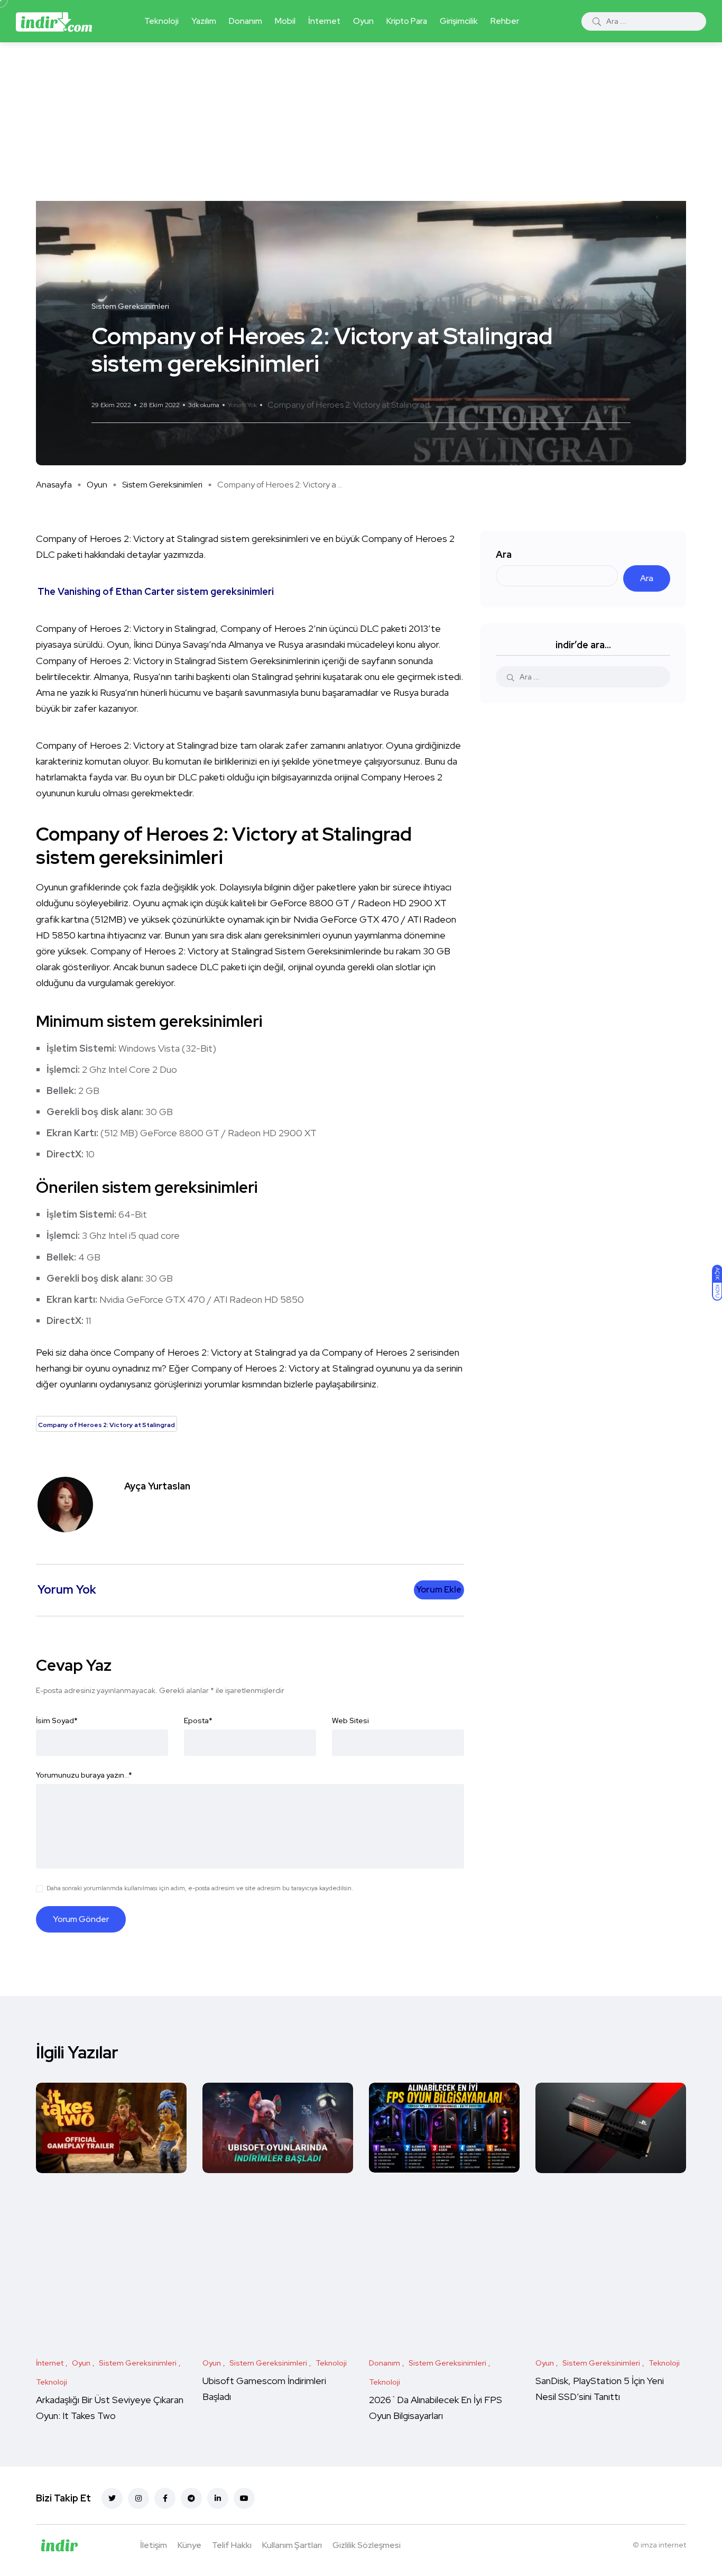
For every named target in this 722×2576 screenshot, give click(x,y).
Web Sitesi (350, 1721)
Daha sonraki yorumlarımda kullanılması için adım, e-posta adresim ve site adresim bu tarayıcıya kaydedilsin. (200, 1888)
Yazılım (204, 21)
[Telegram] (191, 2498)
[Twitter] (112, 2498)
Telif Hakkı (232, 2545)
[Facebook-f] (165, 2498)
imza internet (663, 2545)
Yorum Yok (242, 405)
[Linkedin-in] (218, 2498)
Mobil (285, 21)
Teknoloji (161, 21)
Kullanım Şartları (292, 2545)
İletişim (154, 2545)
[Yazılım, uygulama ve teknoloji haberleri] (54, 21)
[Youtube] (244, 2498)
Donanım (246, 21)
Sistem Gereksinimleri (162, 485)
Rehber (505, 21)
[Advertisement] (361, 122)
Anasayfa (54, 485)
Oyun (363, 21)
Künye (189, 2545)
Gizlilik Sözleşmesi (367, 2545)
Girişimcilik (459, 21)
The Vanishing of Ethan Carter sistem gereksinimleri (156, 591)
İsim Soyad (57, 1721)
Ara (504, 554)
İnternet (324, 21)
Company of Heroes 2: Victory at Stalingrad (349, 405)
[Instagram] (138, 2498)
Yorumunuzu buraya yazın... (84, 1775)
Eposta (198, 1721)
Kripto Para (407, 21)
